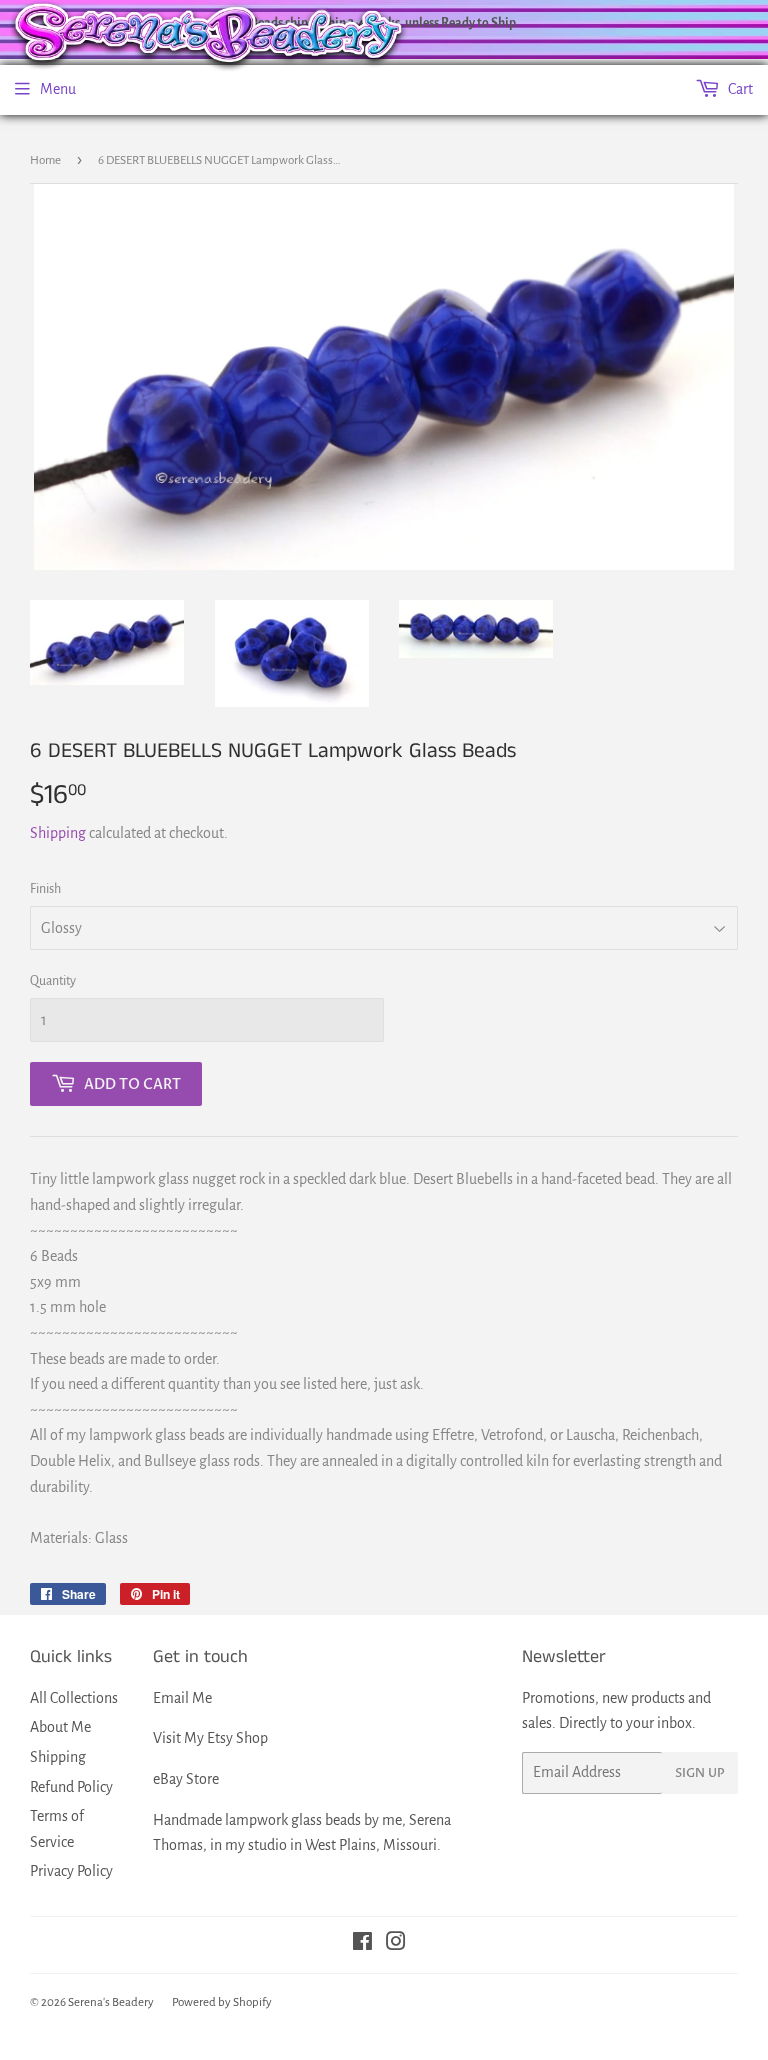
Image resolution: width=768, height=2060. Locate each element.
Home (45, 160)
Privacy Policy (71, 1871)
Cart (739, 89)
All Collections (74, 1698)
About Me (60, 1727)
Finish (45, 889)
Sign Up (700, 1773)
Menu (58, 89)
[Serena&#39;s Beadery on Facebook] (362, 1944)
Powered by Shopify (222, 2002)
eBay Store (186, 1779)
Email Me (182, 1698)
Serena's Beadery (111, 2002)
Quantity (53, 981)
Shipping (58, 833)
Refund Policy (71, 1787)
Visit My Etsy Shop (210, 1738)
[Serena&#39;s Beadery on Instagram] (396, 1944)
